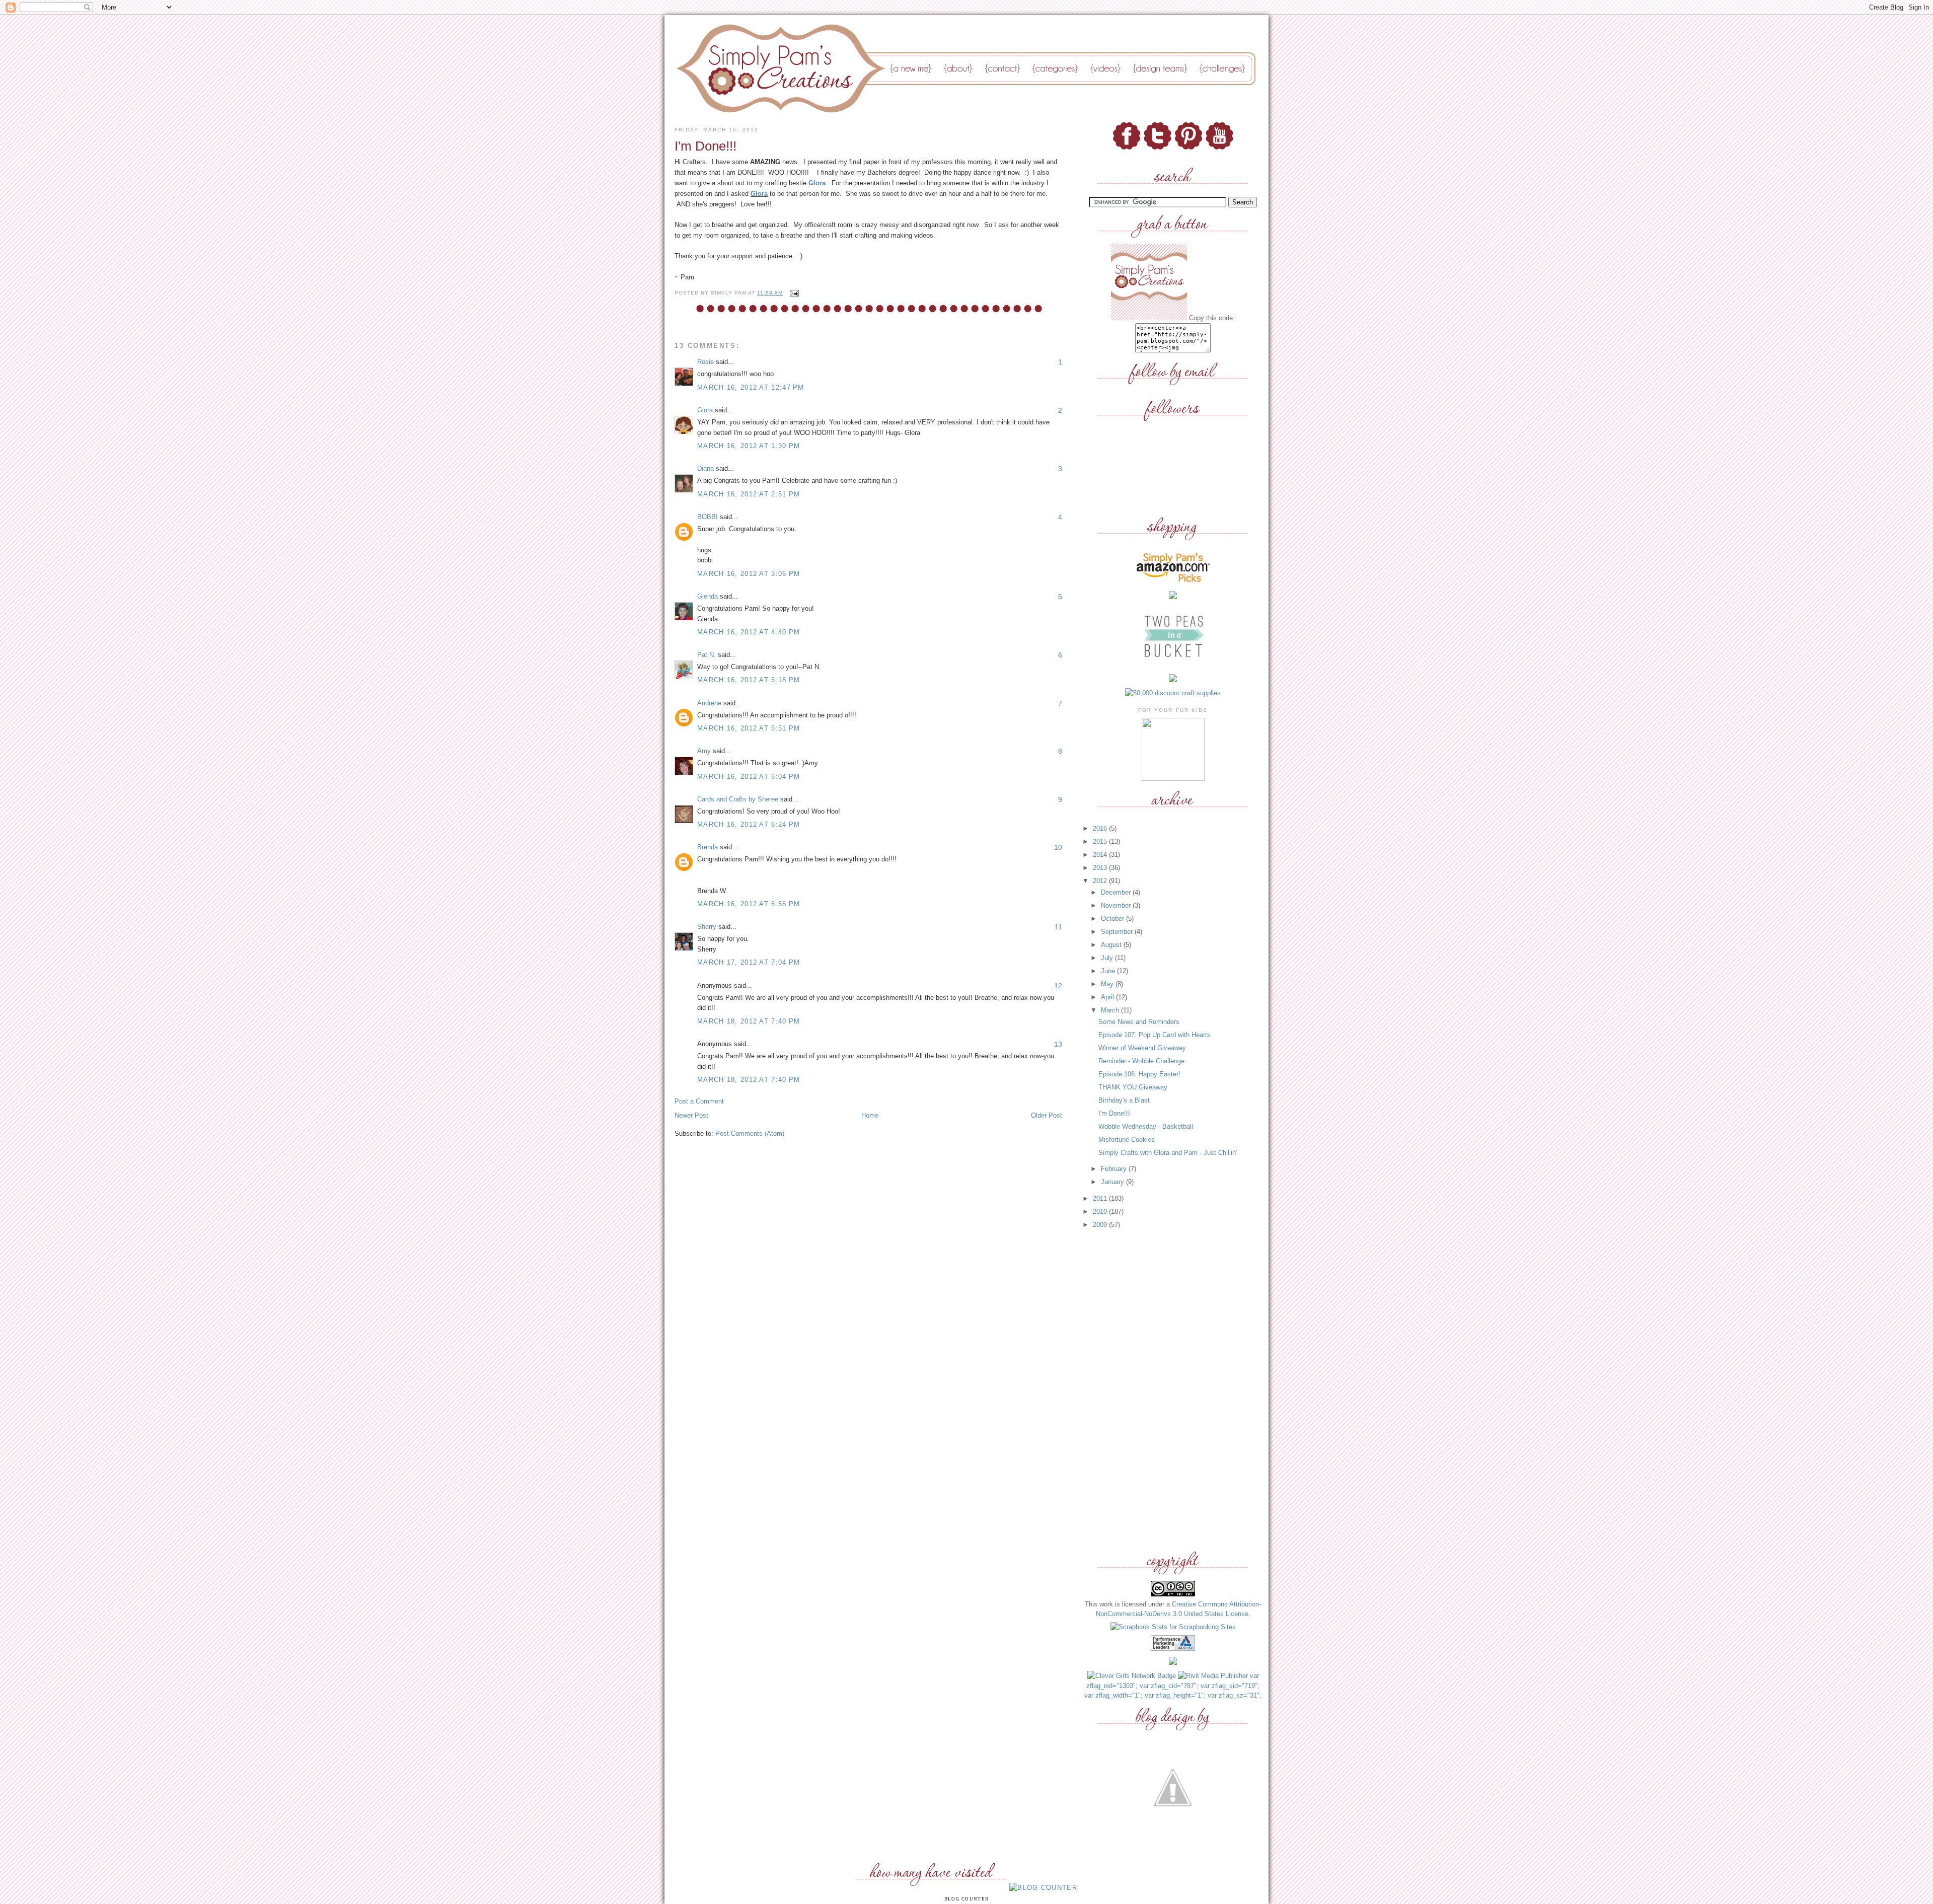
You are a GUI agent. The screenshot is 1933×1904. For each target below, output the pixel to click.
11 (1058, 927)
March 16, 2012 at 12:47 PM (751, 387)
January (1113, 1182)
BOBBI (708, 517)
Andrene (709, 703)
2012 (1101, 881)
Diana (705, 468)
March (1111, 1010)
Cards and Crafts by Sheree (738, 799)
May (1108, 984)
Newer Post (691, 1115)
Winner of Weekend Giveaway (1142, 1048)
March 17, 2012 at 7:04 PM (749, 962)
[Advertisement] (1173, 1390)
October (1113, 919)
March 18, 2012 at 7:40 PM (749, 1021)
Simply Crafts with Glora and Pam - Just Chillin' (1168, 1153)
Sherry (707, 927)
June (1109, 971)
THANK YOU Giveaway (1133, 1087)
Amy (704, 751)
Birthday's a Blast (1124, 1100)
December (1117, 892)
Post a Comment (699, 1101)
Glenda (708, 596)
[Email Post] (793, 293)
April (1108, 997)
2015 (1101, 841)
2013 (1101, 868)
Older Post (1047, 1115)
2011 (1101, 1198)
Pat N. (707, 655)
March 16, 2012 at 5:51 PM (749, 728)
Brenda (708, 847)
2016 (1101, 828)
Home (870, 1115)
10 (1058, 847)
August (1112, 945)
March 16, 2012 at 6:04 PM (749, 777)
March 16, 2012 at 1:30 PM (749, 446)
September (1118, 932)
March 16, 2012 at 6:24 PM (749, 824)
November (1117, 905)
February (1115, 1169)
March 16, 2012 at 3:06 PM (749, 574)
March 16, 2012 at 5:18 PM (749, 680)
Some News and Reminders (1139, 1022)
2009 (1101, 1225)
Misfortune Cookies (1127, 1140)
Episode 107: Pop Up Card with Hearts (1155, 1035)
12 (1058, 986)
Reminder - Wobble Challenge (1141, 1061)
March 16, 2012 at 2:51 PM (749, 494)
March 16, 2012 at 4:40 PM (749, 632)
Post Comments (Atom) (750, 1133)
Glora (817, 183)
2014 (1101, 855)
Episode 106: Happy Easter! (1139, 1074)
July (1108, 958)
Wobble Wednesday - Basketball (1146, 1126)
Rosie (705, 362)
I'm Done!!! (1114, 1113)
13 (1058, 1044)
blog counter (967, 1899)
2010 (1101, 1212)
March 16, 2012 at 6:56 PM (749, 904)
